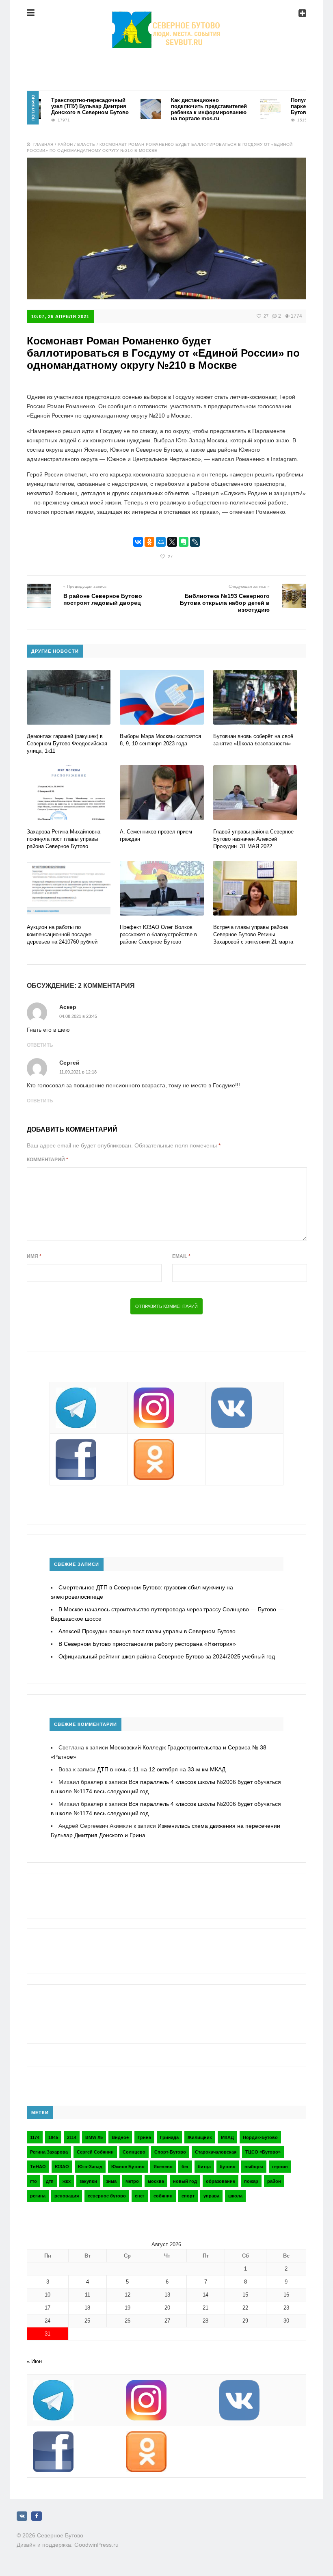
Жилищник (200, 2137)
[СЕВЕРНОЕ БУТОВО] (166, 18)
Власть (86, 144)
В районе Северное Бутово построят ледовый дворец (103, 599)
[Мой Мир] (161, 542)
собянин (163, 2196)
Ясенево (163, 2167)
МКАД (227, 2137)
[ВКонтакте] (138, 542)
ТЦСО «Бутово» (263, 2152)
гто (34, 2181)
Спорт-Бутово (170, 2152)
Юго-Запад (90, 2167)
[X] (172, 542)
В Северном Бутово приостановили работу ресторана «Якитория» (147, 1644)
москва (156, 2181)
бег (185, 2167)
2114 (72, 2137)
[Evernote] (184, 542)
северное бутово (107, 2196)
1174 (35, 2137)
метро (132, 2181)
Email (181, 1256)
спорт (188, 2196)
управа (211, 2196)
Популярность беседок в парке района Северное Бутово (299, 106)
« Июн (34, 2361)
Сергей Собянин (95, 2152)
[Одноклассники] (149, 542)
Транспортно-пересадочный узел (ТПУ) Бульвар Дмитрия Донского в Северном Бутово (66, 106)
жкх (67, 2181)
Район (65, 144)
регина (38, 2196)
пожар (251, 2181)
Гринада (169, 2137)
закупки (88, 2181)
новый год (185, 2181)
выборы (254, 2167)
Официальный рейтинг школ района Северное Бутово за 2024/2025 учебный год (167, 1656)
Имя (34, 1256)
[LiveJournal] (195, 542)
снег (140, 2196)
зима (111, 2181)
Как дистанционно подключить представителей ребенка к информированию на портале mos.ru (185, 109)
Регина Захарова (49, 2152)
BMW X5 (94, 2137)
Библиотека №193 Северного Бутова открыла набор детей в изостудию (225, 603)
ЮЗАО (62, 2167)
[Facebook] (37, 2516)
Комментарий (48, 1160)
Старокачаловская (216, 2152)
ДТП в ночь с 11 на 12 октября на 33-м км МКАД (161, 1769)
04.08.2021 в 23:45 (78, 1016)
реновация (67, 2196)
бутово (228, 2167)
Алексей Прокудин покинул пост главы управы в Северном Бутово (147, 1631)
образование (221, 2181)
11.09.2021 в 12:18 (78, 1072)
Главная (43, 144)
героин (280, 2167)
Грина (144, 2137)
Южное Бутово (128, 2167)
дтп (50, 2181)
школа (235, 2196)
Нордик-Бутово (260, 2137)
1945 (53, 2137)
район (274, 2181)
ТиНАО (38, 2167)
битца (204, 2167)
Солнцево (134, 2152)
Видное (120, 2137)
